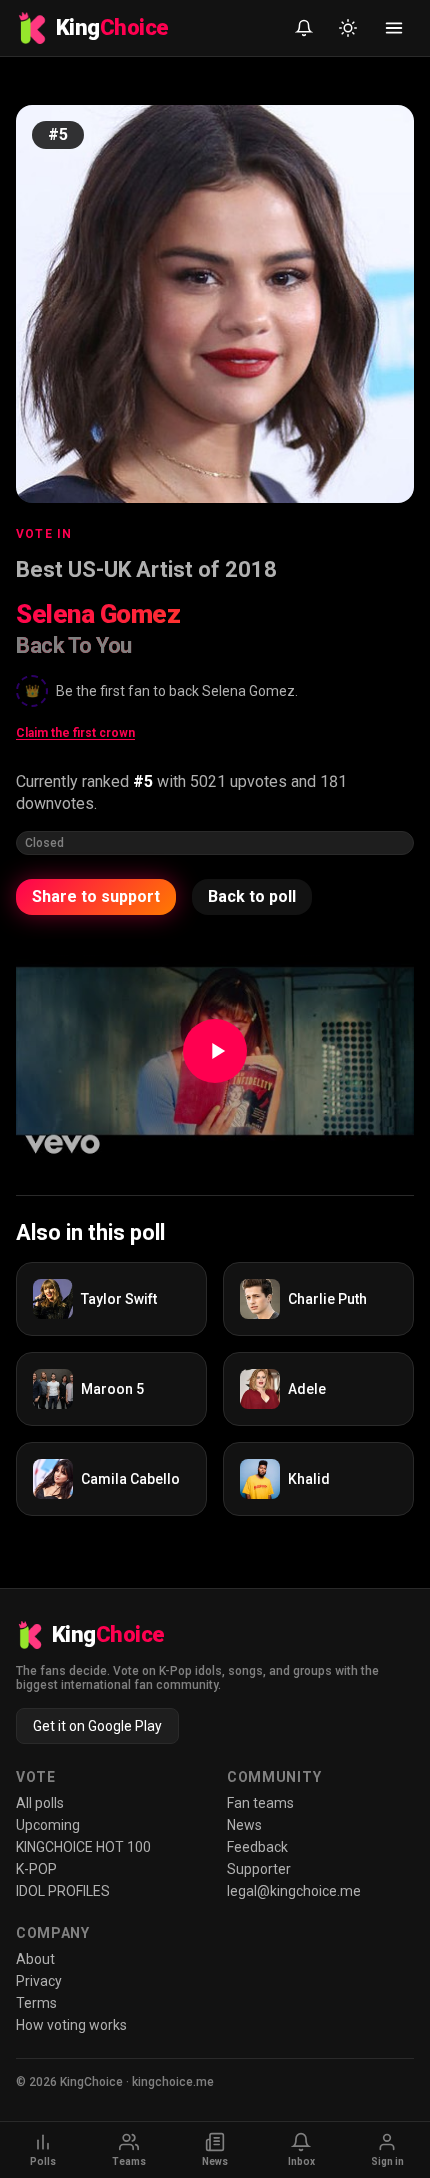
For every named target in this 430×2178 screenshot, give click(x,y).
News (244, 1825)
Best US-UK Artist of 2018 (146, 569)
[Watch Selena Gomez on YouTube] (215, 1051)
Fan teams (260, 1803)
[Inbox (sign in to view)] (304, 28)
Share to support (96, 896)
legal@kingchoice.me (294, 1891)
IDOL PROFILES (63, 1891)
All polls (40, 1803)
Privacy (39, 1981)
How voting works (71, 2025)
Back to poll (252, 896)
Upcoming (48, 1825)
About (35, 1959)
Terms (36, 2003)
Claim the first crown (75, 733)
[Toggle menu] (394, 28)
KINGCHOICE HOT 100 (83, 1847)
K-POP (36, 1869)
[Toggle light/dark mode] (348, 28)
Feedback (257, 1847)
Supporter (259, 1869)
